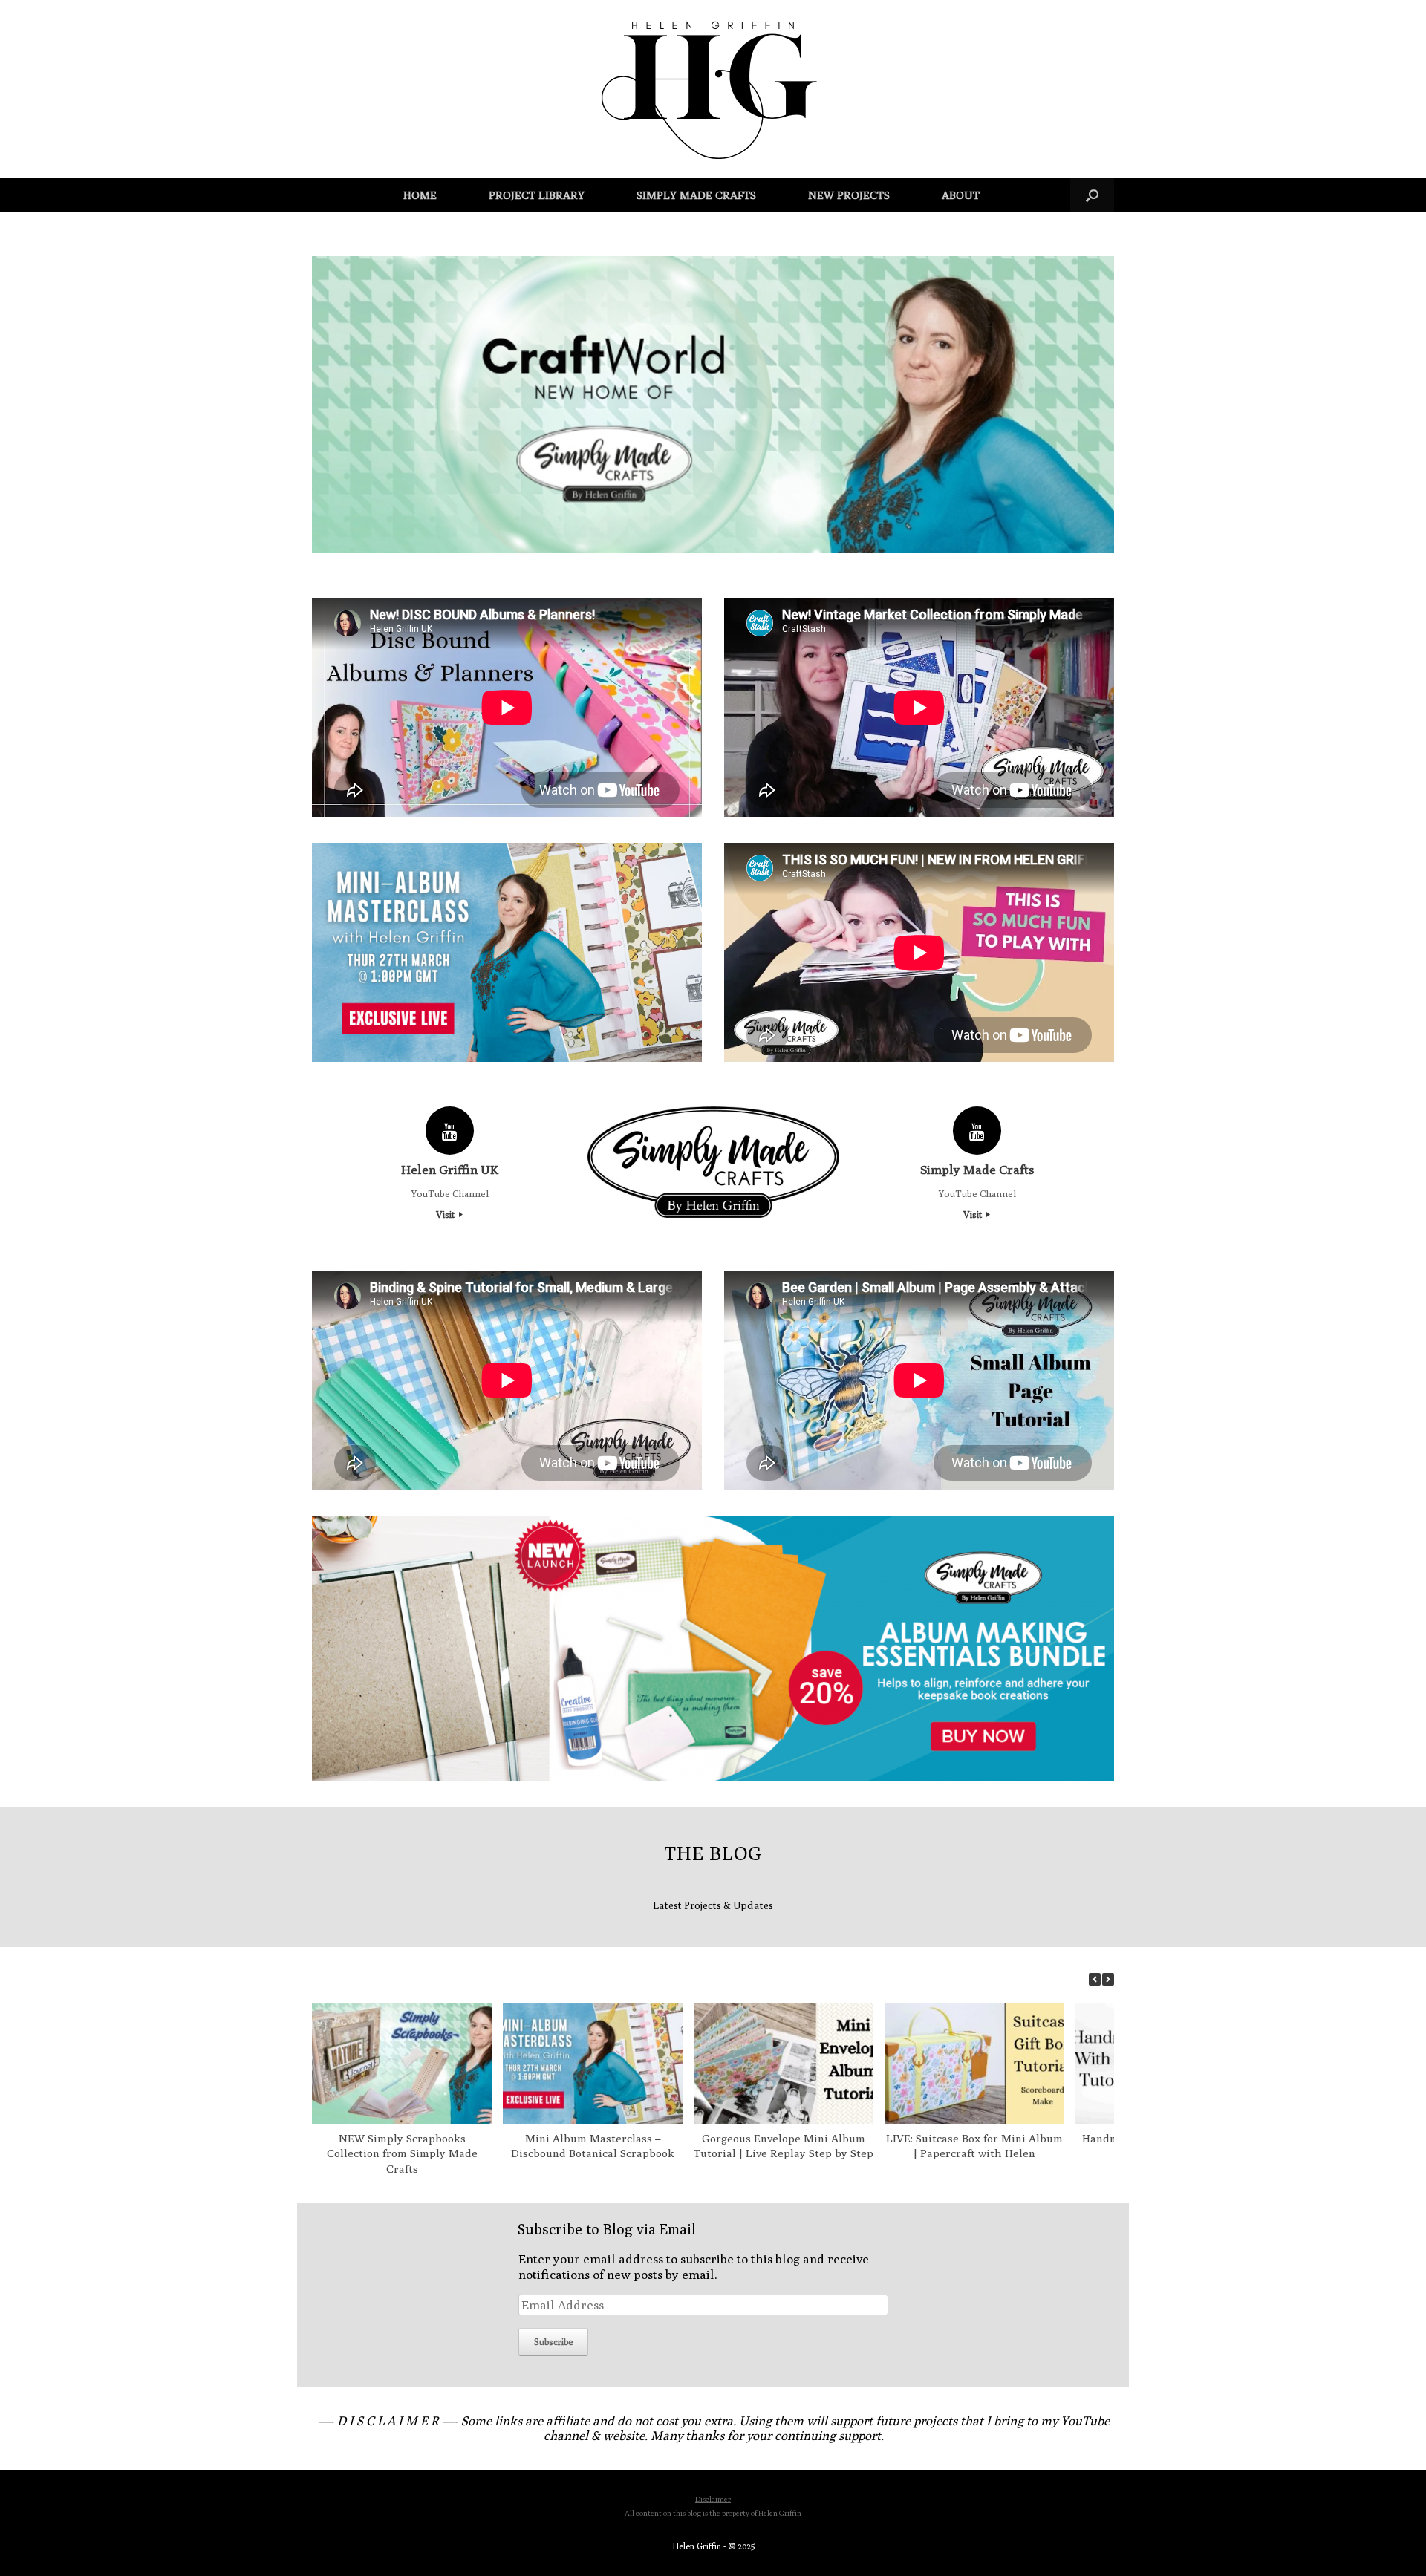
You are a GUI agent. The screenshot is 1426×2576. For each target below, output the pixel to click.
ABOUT (961, 195)
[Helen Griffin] (713, 89)
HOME (420, 195)
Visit (446, 1214)
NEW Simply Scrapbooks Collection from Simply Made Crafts (402, 2154)
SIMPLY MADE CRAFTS (696, 195)
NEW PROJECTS (849, 195)
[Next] (1108, 1979)
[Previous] (1095, 1979)
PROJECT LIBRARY (537, 195)
